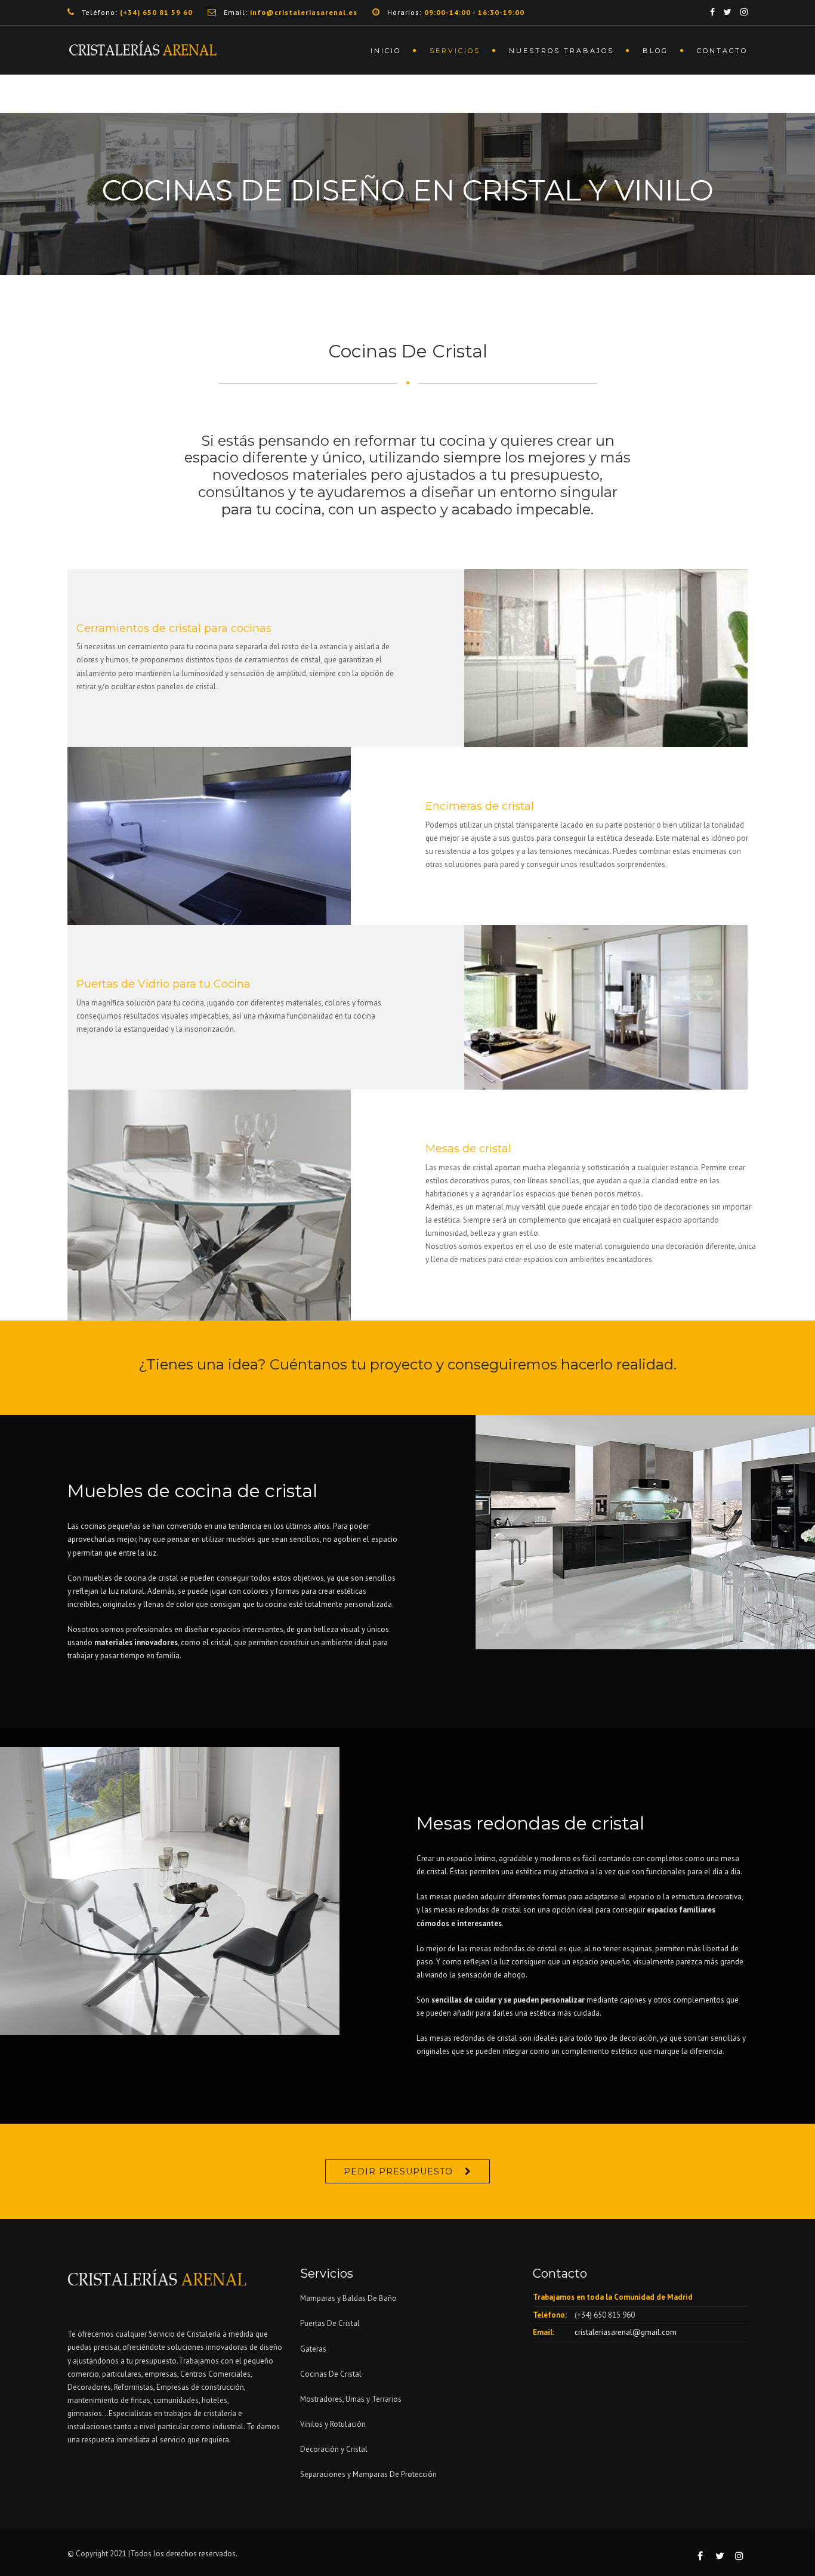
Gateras (313, 2349)
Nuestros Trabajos (561, 51)
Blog (655, 51)
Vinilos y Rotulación (333, 2424)
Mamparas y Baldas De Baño (348, 2298)
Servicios (455, 51)
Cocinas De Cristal (331, 2374)
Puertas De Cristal (331, 2323)
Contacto (722, 51)
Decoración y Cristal (334, 2449)
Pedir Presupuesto (398, 2171)
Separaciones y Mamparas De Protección (368, 2474)
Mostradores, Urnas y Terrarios (351, 2399)
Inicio (386, 51)
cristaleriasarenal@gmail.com (626, 2332)
